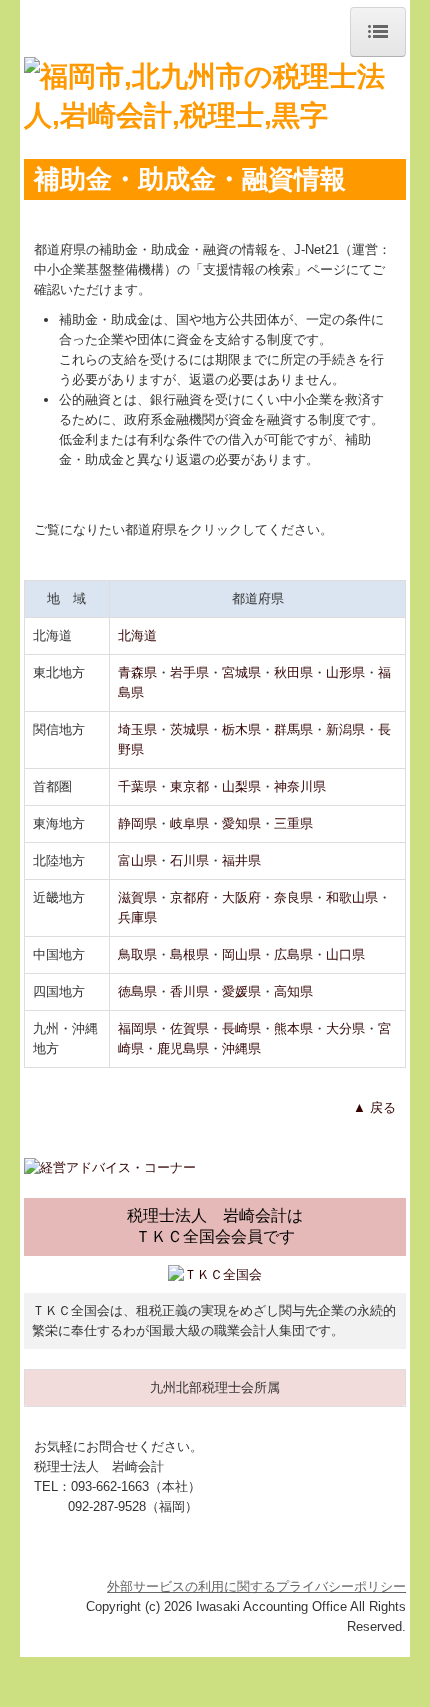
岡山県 (241, 954)
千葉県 (137, 786)
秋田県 (293, 672)
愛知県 (241, 823)
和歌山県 (352, 897)
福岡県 (137, 1028)
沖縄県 (241, 1048)
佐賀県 (189, 1028)
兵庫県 (137, 917)
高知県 (293, 991)
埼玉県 (137, 729)
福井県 (241, 860)
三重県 (293, 823)
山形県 (345, 672)
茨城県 (189, 729)
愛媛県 (241, 991)
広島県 (293, 954)
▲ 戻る (374, 1107)
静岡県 (137, 823)
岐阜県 (189, 823)
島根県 (189, 954)
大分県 (345, 1028)
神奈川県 (300, 786)
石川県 (189, 860)
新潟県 (345, 729)
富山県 (137, 860)
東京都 (189, 786)
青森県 (137, 672)
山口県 (345, 954)
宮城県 (241, 672)
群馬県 (293, 729)
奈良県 (293, 897)
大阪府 (241, 897)
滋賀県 (137, 897)
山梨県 (241, 786)
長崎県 (241, 1028)
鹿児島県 (183, 1048)
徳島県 (137, 991)
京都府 (189, 897)
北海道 (137, 635)
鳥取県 (137, 954)
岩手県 (189, 672)
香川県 (189, 991)
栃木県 (241, 729)
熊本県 (293, 1028)
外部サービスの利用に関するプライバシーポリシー (256, 1586)
